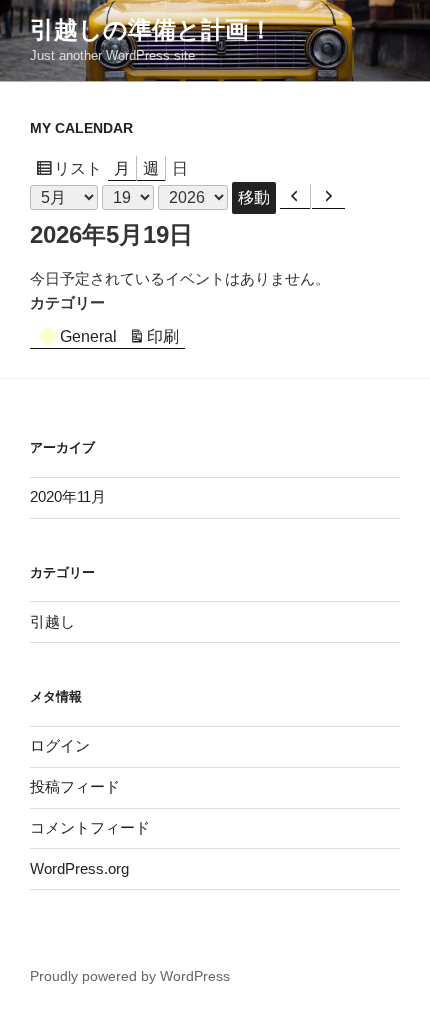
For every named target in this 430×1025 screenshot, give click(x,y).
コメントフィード (90, 827)
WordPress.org (79, 868)
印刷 (166, 338)
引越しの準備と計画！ (151, 29)
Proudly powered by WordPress (130, 976)
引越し (52, 621)
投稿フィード (75, 786)
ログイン (60, 745)
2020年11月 (68, 496)
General (88, 336)
